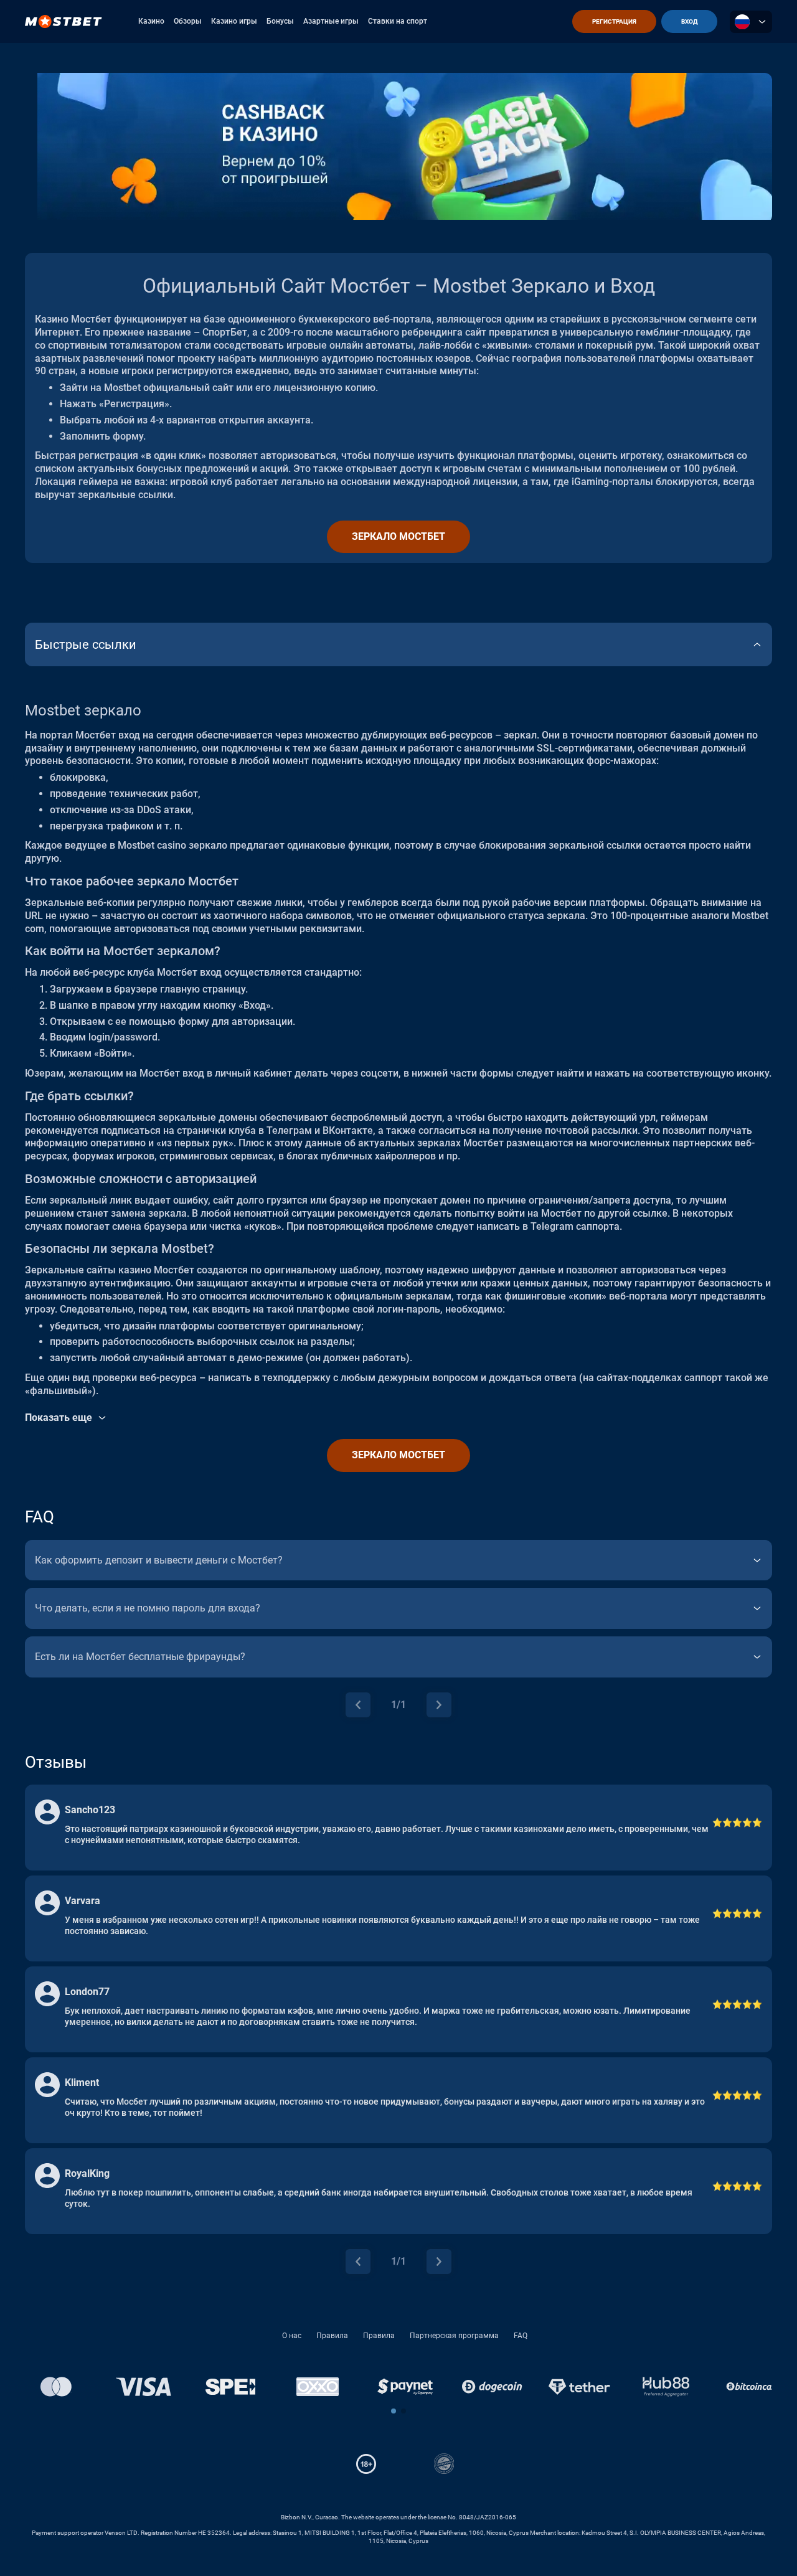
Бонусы (280, 21)
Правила (332, 2336)
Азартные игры (331, 21)
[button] (394, 2411)
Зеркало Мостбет (398, 536)
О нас (292, 2336)
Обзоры (188, 21)
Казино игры (234, 21)
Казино (151, 21)
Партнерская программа (454, 2336)
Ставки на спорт (398, 21)
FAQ (521, 2336)
